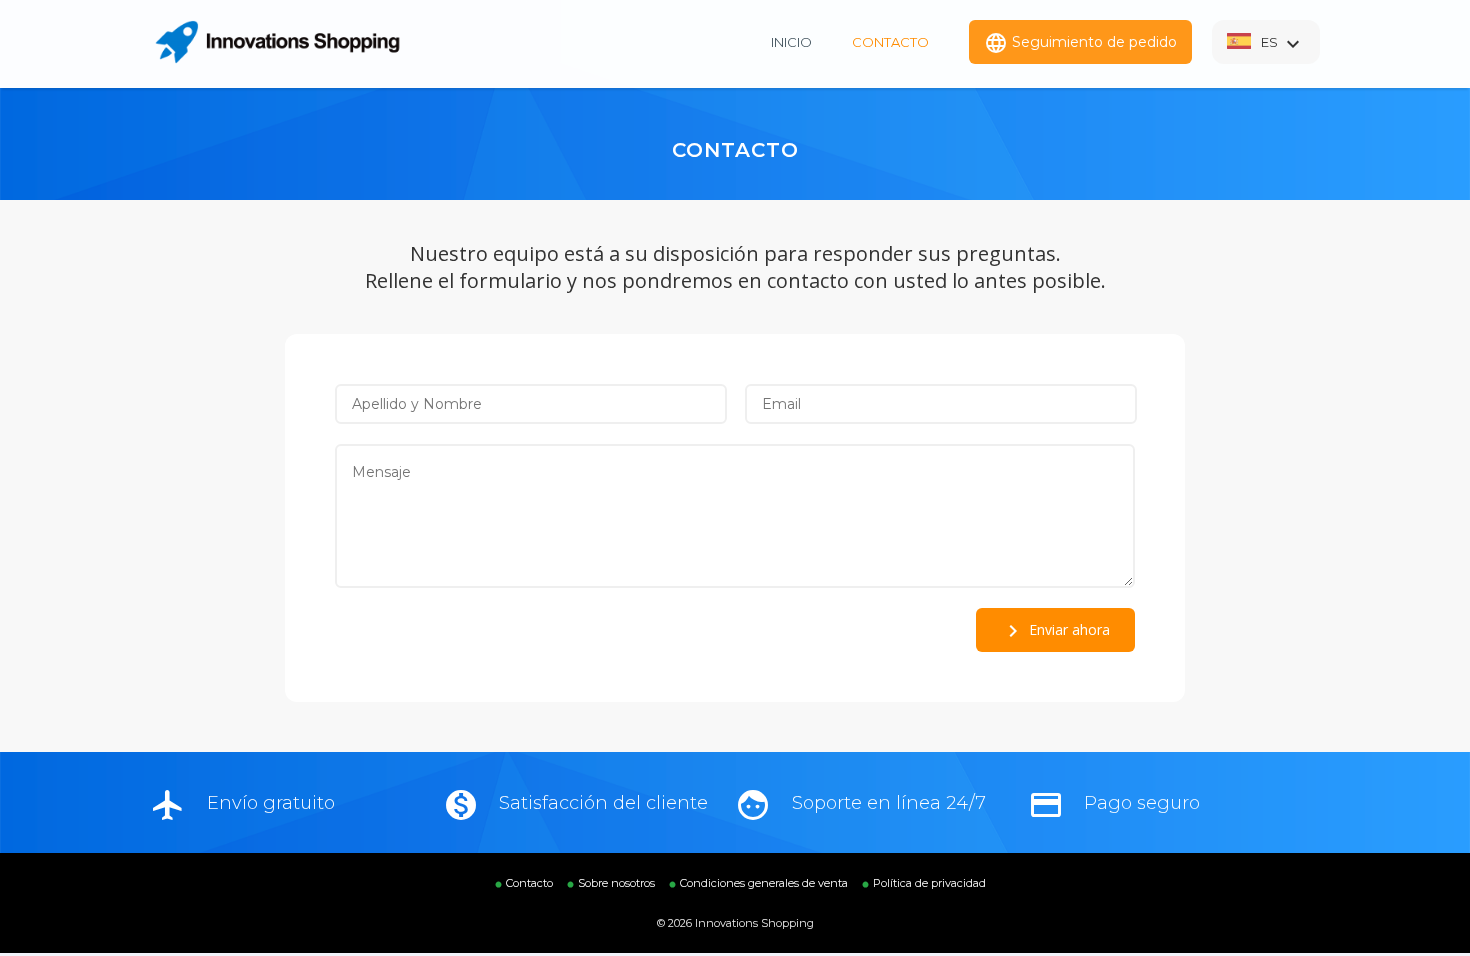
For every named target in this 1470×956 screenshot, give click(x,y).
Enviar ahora (1055, 631)
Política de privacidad (929, 883)
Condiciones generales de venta (764, 883)
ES (1283, 44)
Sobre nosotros (616, 883)
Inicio (791, 42)
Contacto (890, 42)
